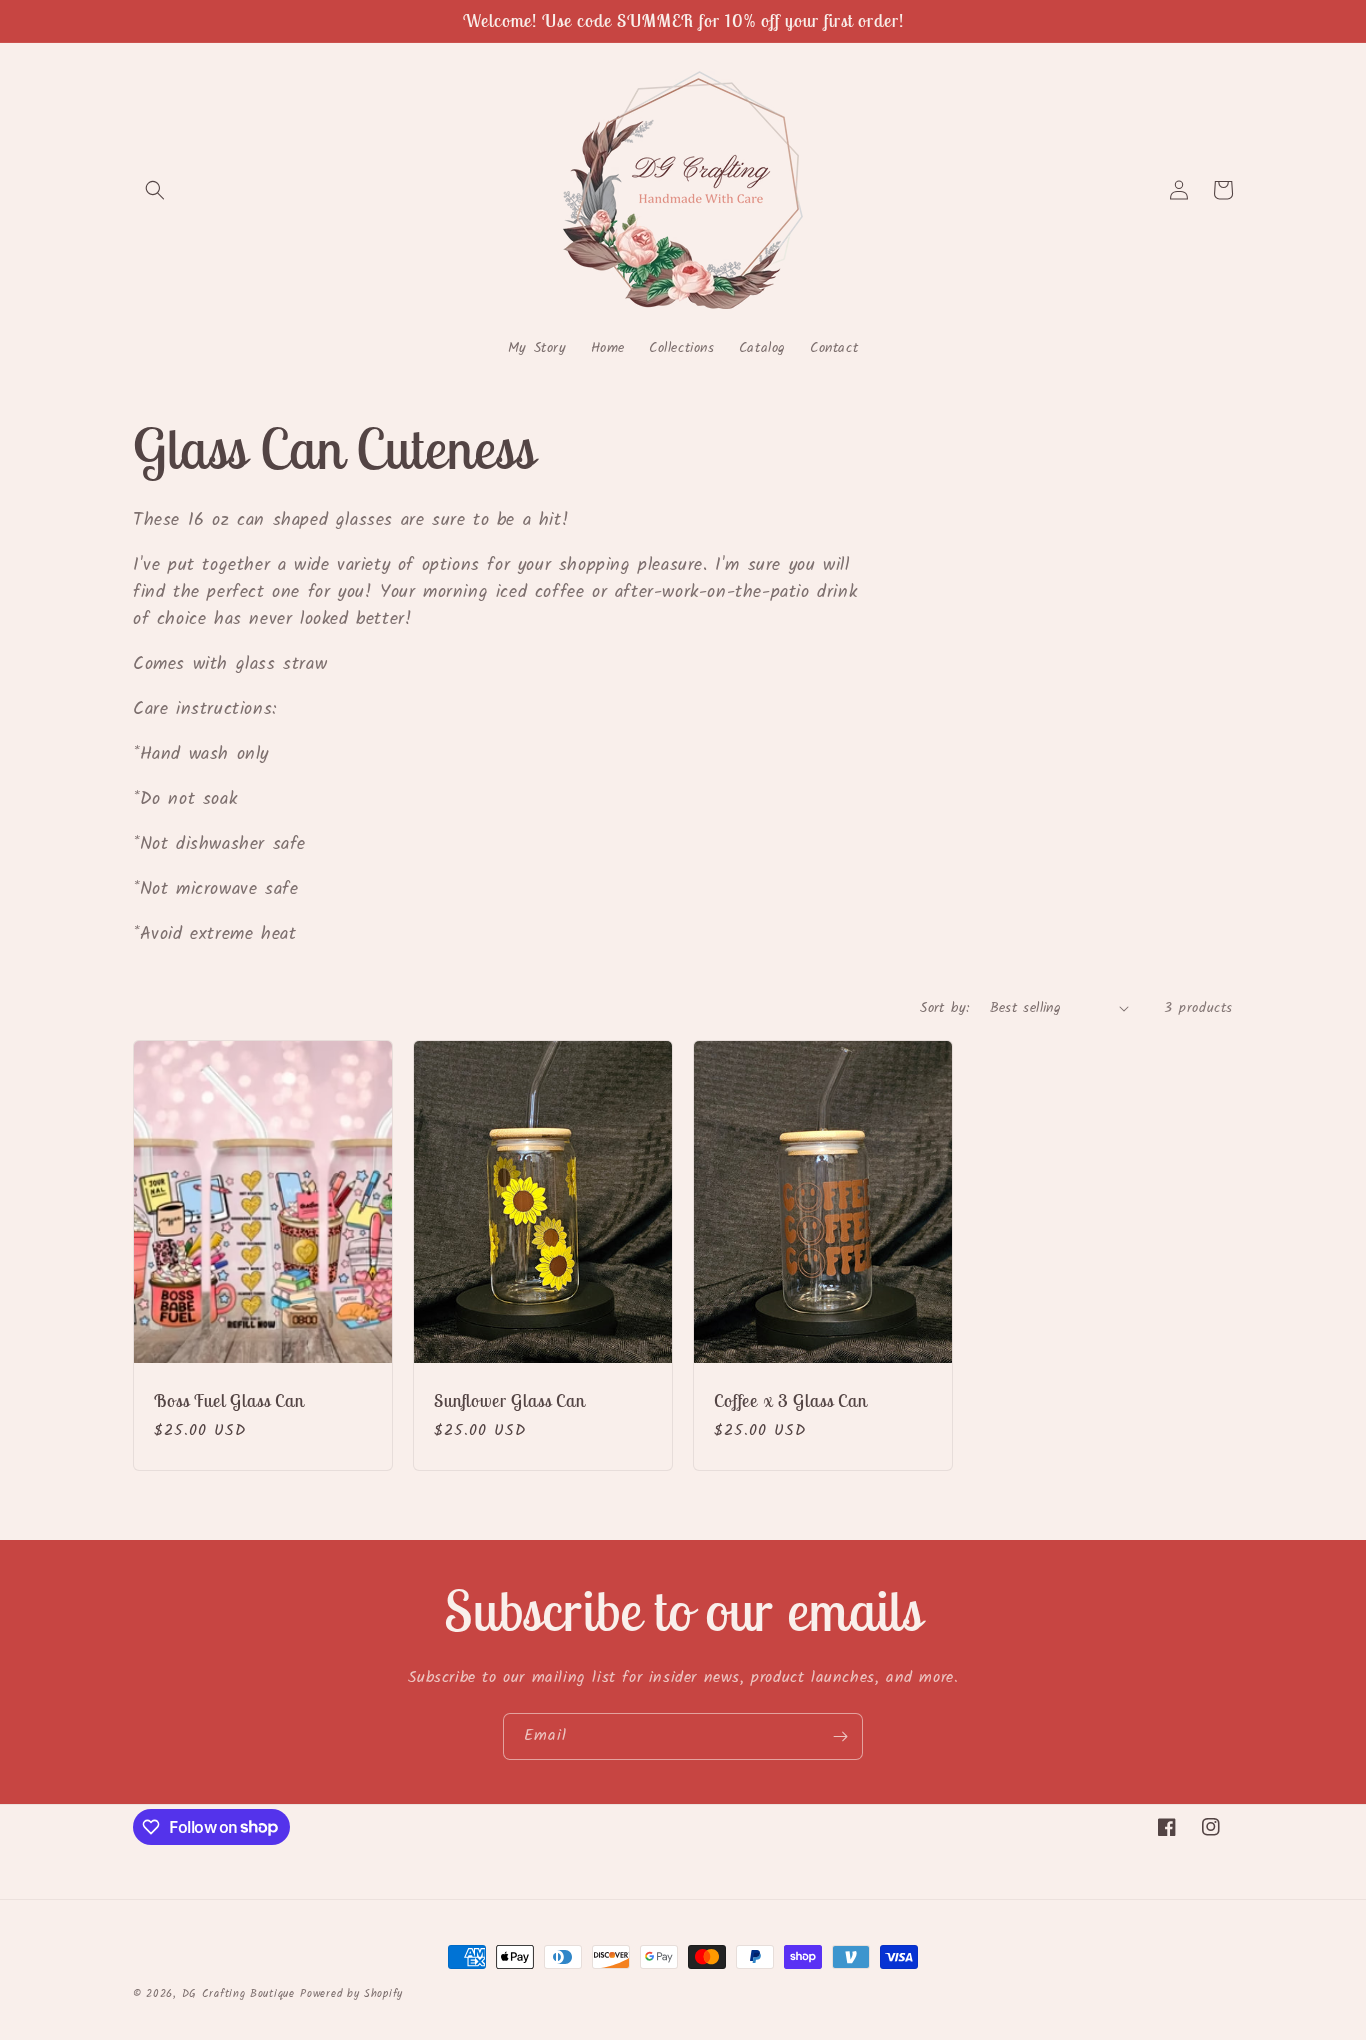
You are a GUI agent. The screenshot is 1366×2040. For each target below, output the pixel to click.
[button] (155, 190)
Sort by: (944, 1008)
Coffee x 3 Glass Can (790, 1401)
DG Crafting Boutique (238, 1994)
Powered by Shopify (351, 1994)
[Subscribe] (840, 1736)
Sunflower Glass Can (509, 1401)
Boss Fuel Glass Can (229, 1401)
